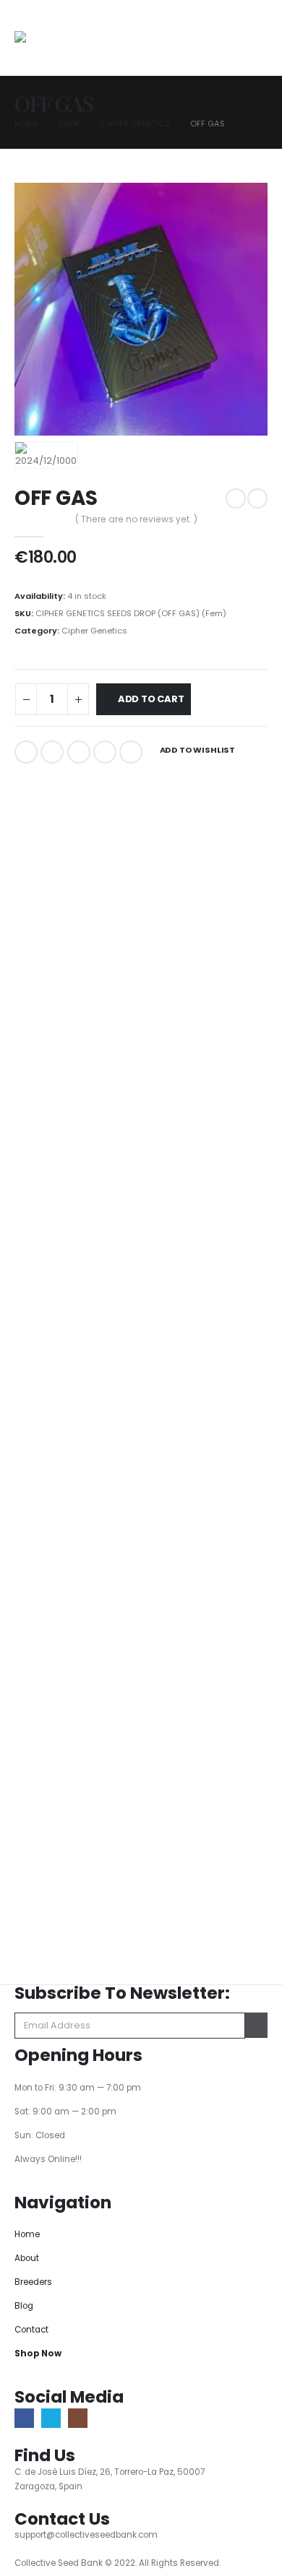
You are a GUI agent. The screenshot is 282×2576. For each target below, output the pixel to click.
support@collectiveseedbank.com (86, 2535)
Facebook (26, 752)
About (27, 2258)
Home (27, 2234)
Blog (24, 2306)
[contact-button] (256, 2025)
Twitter (52, 752)
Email (131, 752)
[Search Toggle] (256, 40)
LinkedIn (79, 752)
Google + (105, 752)
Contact (31, 2330)
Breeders (33, 2282)
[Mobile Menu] (223, 49)
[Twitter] (51, 2418)
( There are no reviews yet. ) (136, 519)
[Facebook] (24, 2418)
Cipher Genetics (94, 631)
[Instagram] (78, 2418)
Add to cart (151, 699)
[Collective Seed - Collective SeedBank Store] (59, 43)
